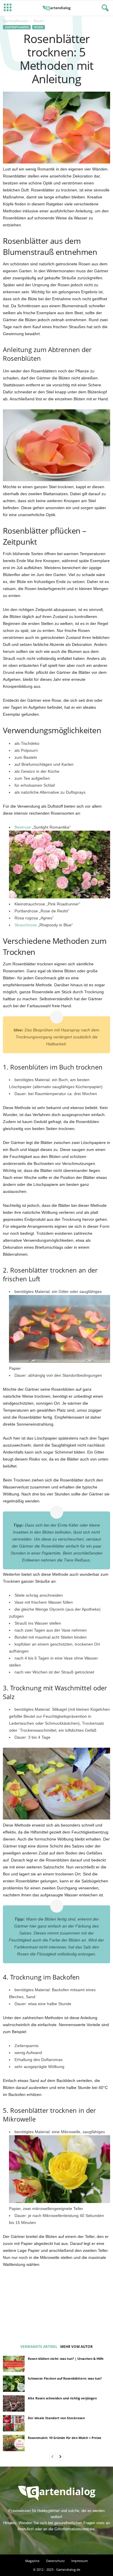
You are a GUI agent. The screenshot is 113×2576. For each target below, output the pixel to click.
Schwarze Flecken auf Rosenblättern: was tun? (65, 2378)
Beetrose (23, 827)
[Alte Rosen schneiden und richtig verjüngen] (14, 2403)
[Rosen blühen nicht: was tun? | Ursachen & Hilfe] (14, 2364)
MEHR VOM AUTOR (76, 2347)
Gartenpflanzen (16, 21)
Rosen (39, 27)
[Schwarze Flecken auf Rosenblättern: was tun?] (14, 2384)
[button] (104, 8)
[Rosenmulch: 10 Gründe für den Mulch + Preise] (14, 2443)
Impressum (80, 2561)
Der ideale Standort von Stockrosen (56, 2418)
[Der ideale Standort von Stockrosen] (14, 2423)
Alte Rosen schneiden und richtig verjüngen (62, 2398)
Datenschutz (55, 2561)
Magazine (32, 2561)
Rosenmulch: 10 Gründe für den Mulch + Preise (65, 2438)
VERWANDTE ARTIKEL (39, 2347)
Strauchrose (26, 925)
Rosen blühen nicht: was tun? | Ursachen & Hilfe (66, 2359)
